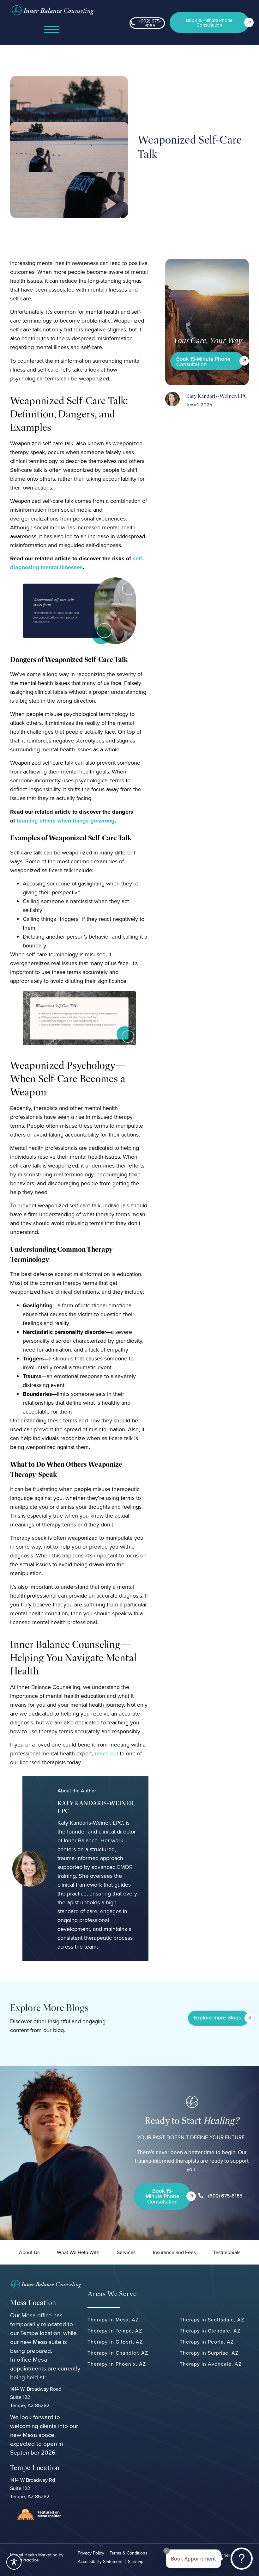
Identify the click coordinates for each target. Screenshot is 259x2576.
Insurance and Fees (174, 2252)
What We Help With (78, 2252)
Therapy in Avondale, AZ (211, 2364)
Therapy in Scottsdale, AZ (212, 2320)
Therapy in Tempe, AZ (115, 2331)
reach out (106, 1753)
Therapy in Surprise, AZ (209, 2353)
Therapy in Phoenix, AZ (117, 2364)
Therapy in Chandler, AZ (118, 2353)
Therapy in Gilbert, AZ (115, 2342)
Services (126, 2252)
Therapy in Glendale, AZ (210, 2331)
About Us (29, 2252)
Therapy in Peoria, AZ (207, 2342)
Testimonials (227, 2252)
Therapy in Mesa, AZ (113, 2320)
